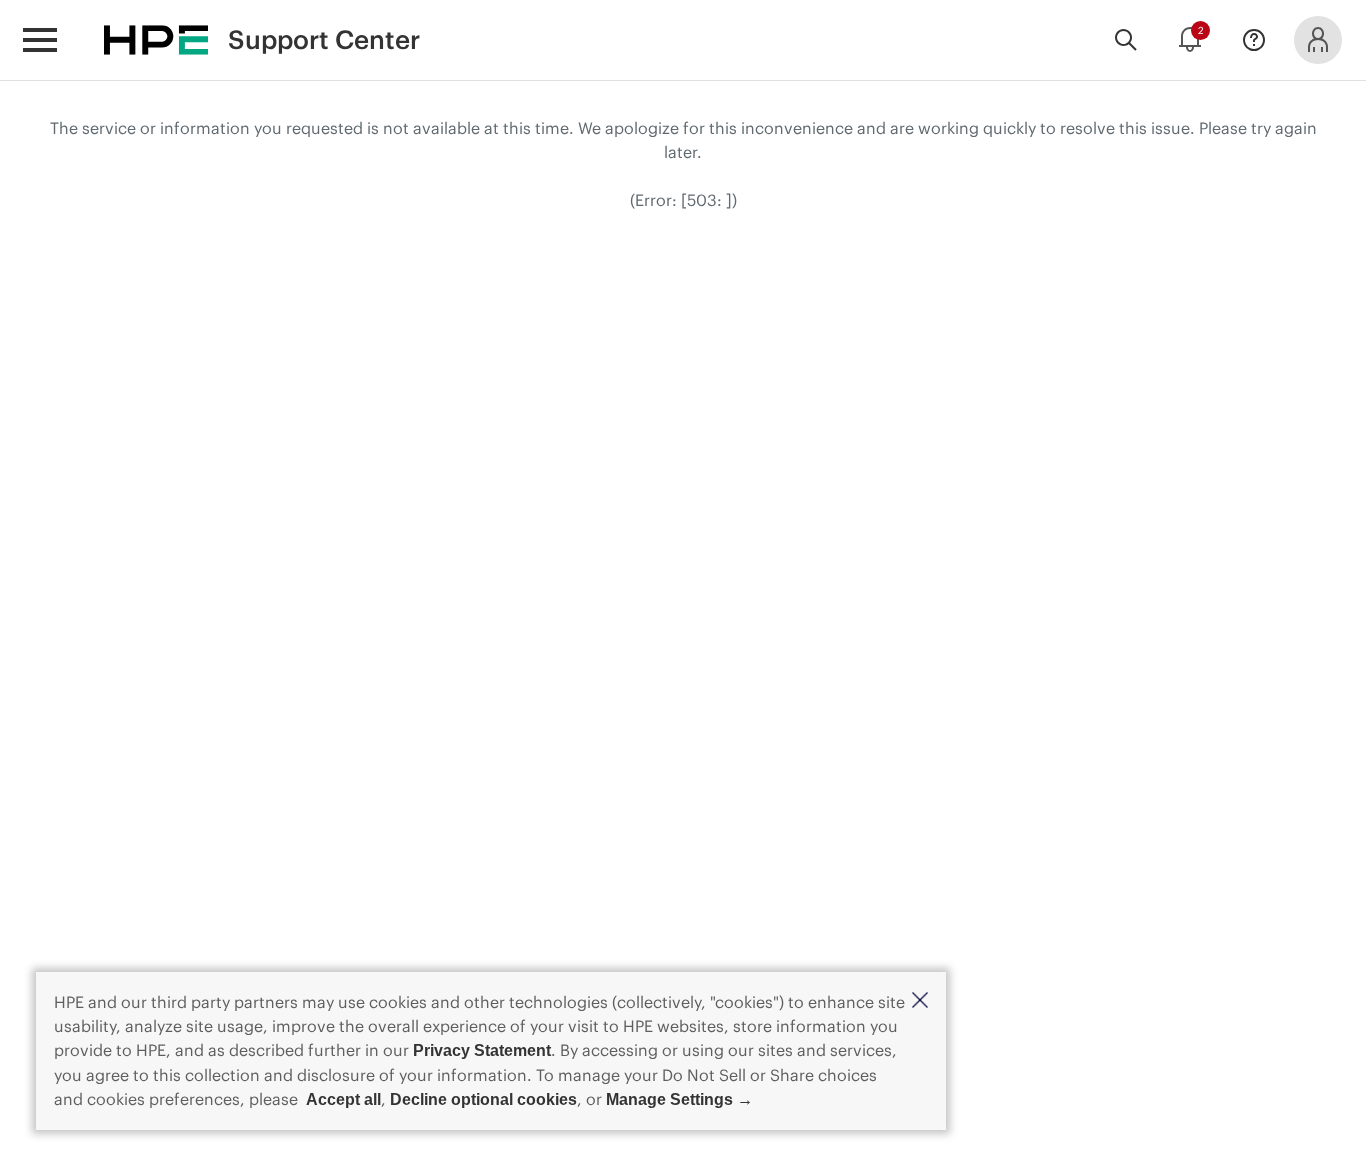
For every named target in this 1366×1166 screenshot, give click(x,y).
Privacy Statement (482, 1050)
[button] (920, 1001)
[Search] (1126, 40)
